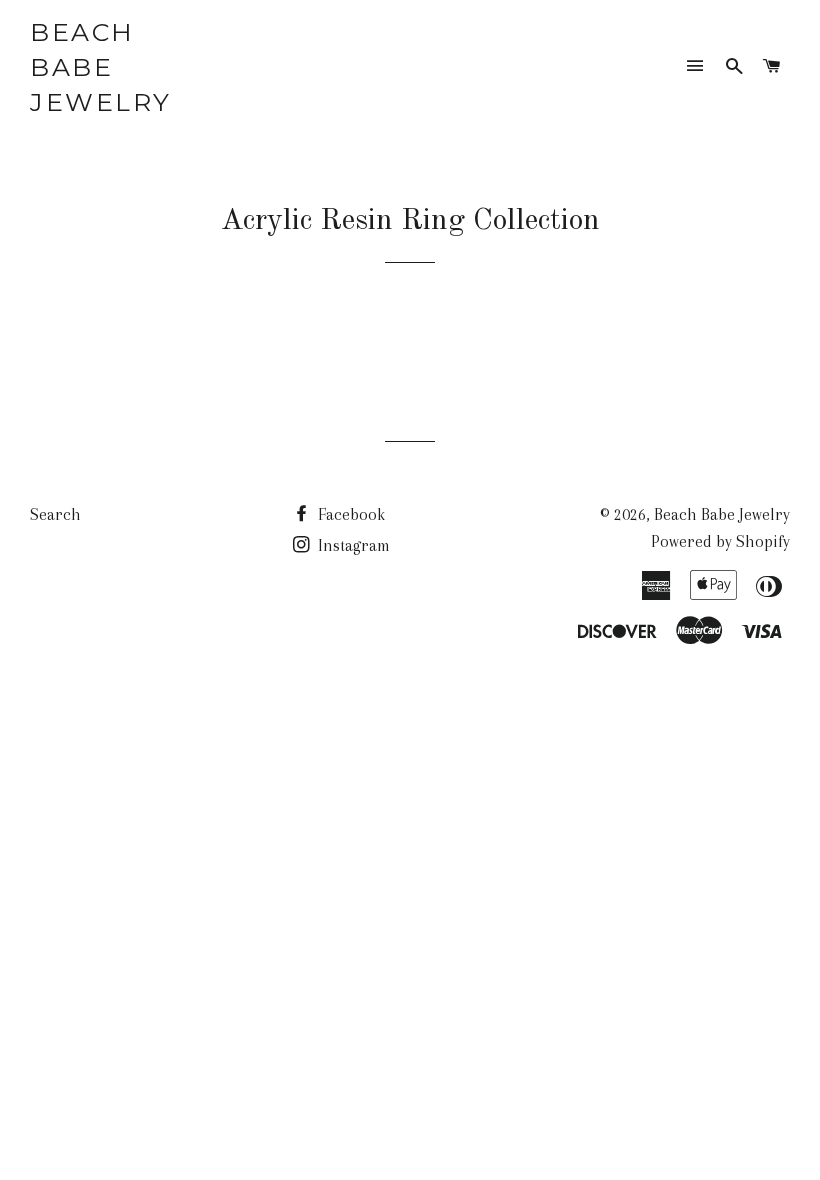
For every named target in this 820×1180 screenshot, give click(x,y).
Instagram (352, 545)
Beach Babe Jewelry (101, 67)
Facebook (349, 514)
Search (55, 514)
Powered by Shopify (720, 541)
